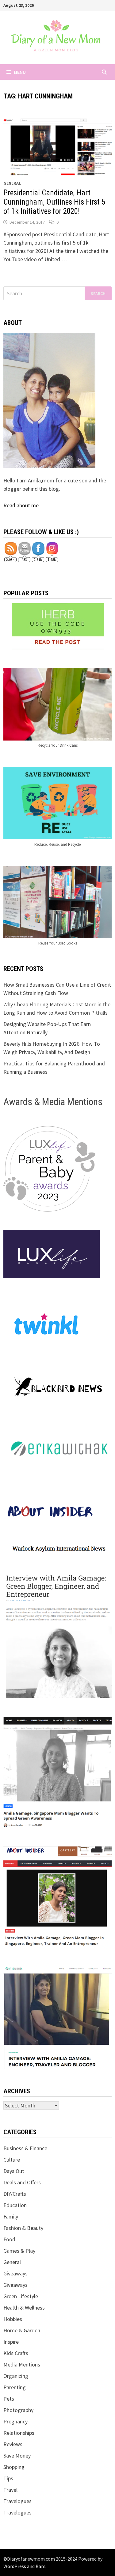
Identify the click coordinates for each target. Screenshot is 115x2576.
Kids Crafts (16, 2353)
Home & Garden (22, 2330)
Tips (8, 2478)
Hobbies (13, 2319)
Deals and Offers (22, 2182)
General (12, 183)
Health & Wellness (24, 2308)
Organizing (16, 2376)
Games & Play (19, 2251)
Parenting (15, 2387)
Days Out (14, 2171)
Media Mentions (22, 2364)
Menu (20, 72)
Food (9, 2239)
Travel (10, 2490)
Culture (12, 2160)
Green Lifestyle (21, 2296)
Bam (40, 2566)
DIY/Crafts (15, 2194)
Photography (18, 2410)
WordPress (15, 2566)
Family (11, 2217)
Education (15, 2205)
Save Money (17, 2456)
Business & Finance (25, 2148)
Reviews (13, 2444)
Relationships (19, 2433)
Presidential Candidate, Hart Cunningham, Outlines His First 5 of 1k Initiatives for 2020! (54, 202)
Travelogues (17, 2501)
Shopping (14, 2467)
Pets (9, 2399)
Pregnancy (15, 2421)
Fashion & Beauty (23, 2228)
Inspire (11, 2342)
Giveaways (15, 2273)
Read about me (21, 505)
